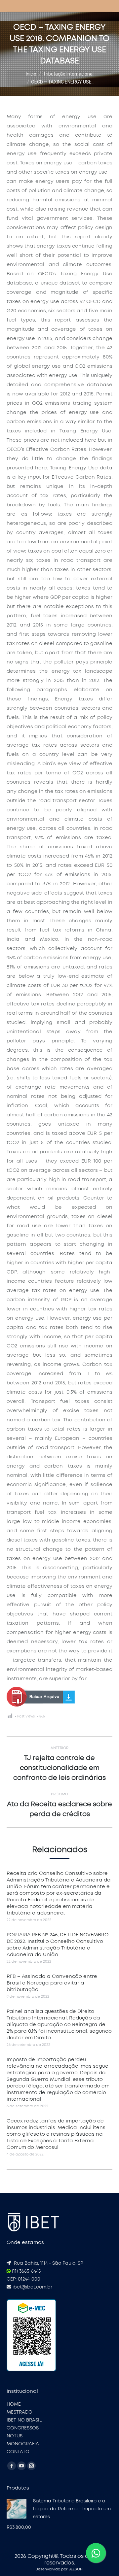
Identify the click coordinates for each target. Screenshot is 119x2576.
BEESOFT (76, 2569)
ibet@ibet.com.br (32, 2287)
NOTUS (15, 2436)
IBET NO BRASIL (24, 2420)
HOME (14, 2404)
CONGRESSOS (23, 2428)
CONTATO (18, 2452)
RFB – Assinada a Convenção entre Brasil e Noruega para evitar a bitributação (52, 1983)
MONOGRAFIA (23, 2444)
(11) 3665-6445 (26, 2271)
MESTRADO (20, 2412)
